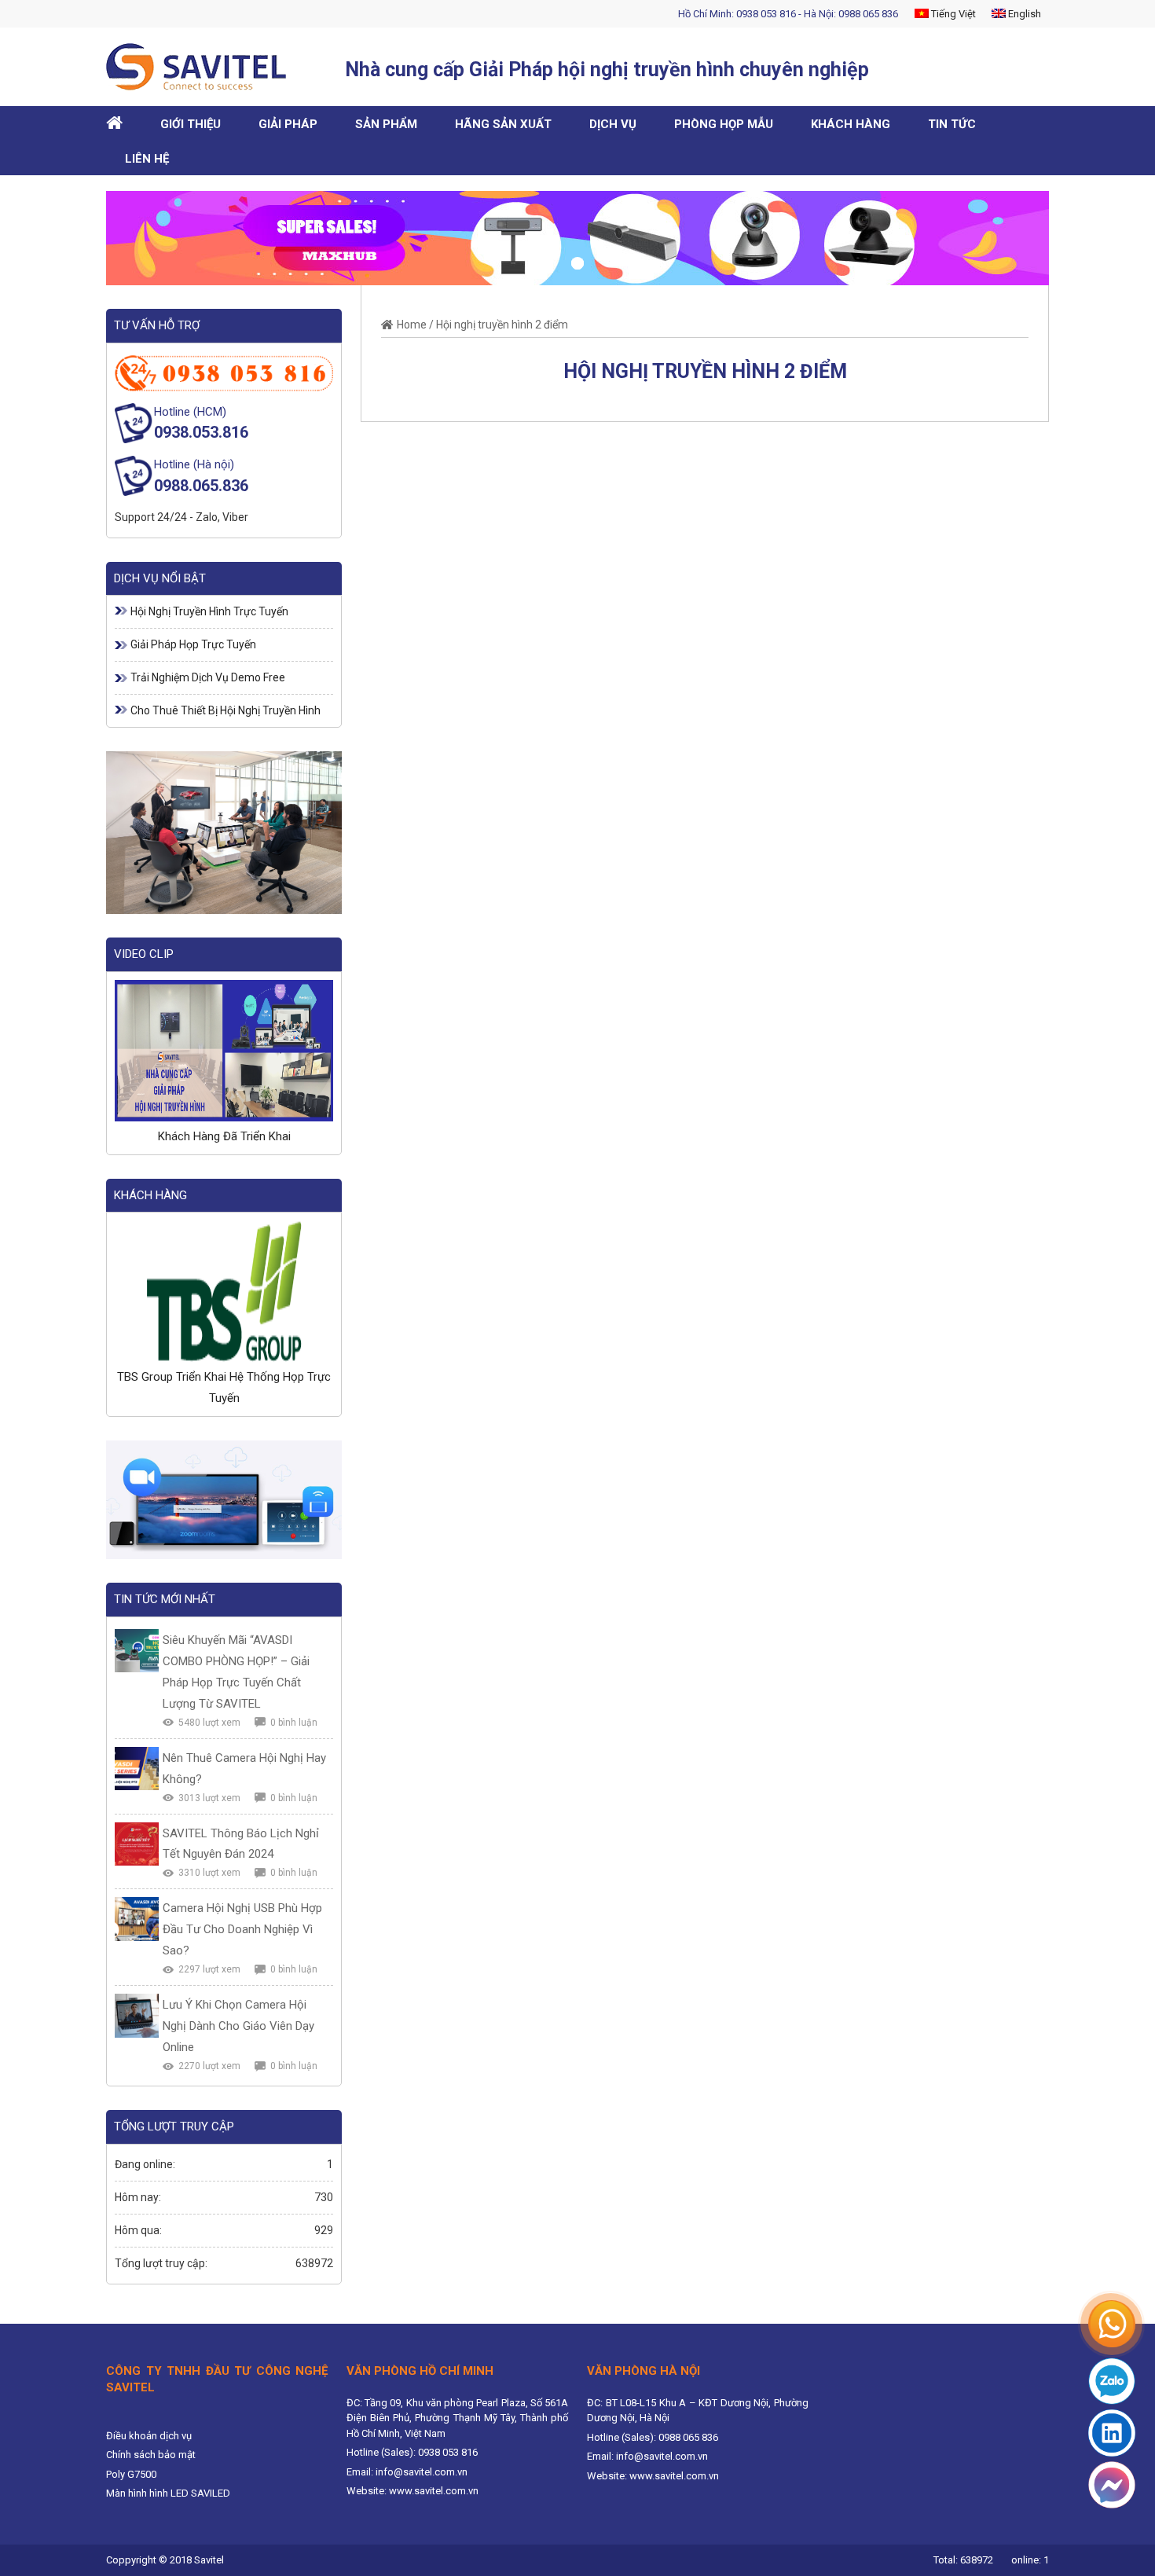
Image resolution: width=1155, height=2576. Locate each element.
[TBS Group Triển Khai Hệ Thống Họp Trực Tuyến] (224, 1291)
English (1023, 14)
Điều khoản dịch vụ (149, 2436)
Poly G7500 (131, 2474)
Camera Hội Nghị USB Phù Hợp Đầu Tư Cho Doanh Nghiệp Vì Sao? (242, 1929)
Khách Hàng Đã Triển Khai (224, 1136)
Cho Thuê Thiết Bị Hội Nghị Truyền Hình (225, 710)
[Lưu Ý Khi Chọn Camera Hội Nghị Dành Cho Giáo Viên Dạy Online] (137, 2016)
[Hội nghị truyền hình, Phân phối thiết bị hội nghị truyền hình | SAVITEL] (202, 67)
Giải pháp (288, 124)
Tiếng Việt (952, 14)
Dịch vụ (613, 124)
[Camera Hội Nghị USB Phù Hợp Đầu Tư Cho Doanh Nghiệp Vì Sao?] (137, 1919)
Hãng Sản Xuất (503, 124)
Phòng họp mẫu (724, 124)
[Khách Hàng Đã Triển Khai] (224, 1051)
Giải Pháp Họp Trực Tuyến (193, 644)
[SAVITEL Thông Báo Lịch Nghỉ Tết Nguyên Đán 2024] (137, 1844)
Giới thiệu (191, 124)
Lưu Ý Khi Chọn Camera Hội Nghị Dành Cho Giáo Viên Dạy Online (238, 2026)
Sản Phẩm (386, 124)
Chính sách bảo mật (151, 2455)
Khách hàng (851, 124)
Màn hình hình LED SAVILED (168, 2493)
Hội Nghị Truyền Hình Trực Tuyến (209, 611)
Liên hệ (147, 159)
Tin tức (952, 124)
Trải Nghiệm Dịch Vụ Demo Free (208, 677)
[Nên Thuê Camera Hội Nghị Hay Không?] (137, 1769)
